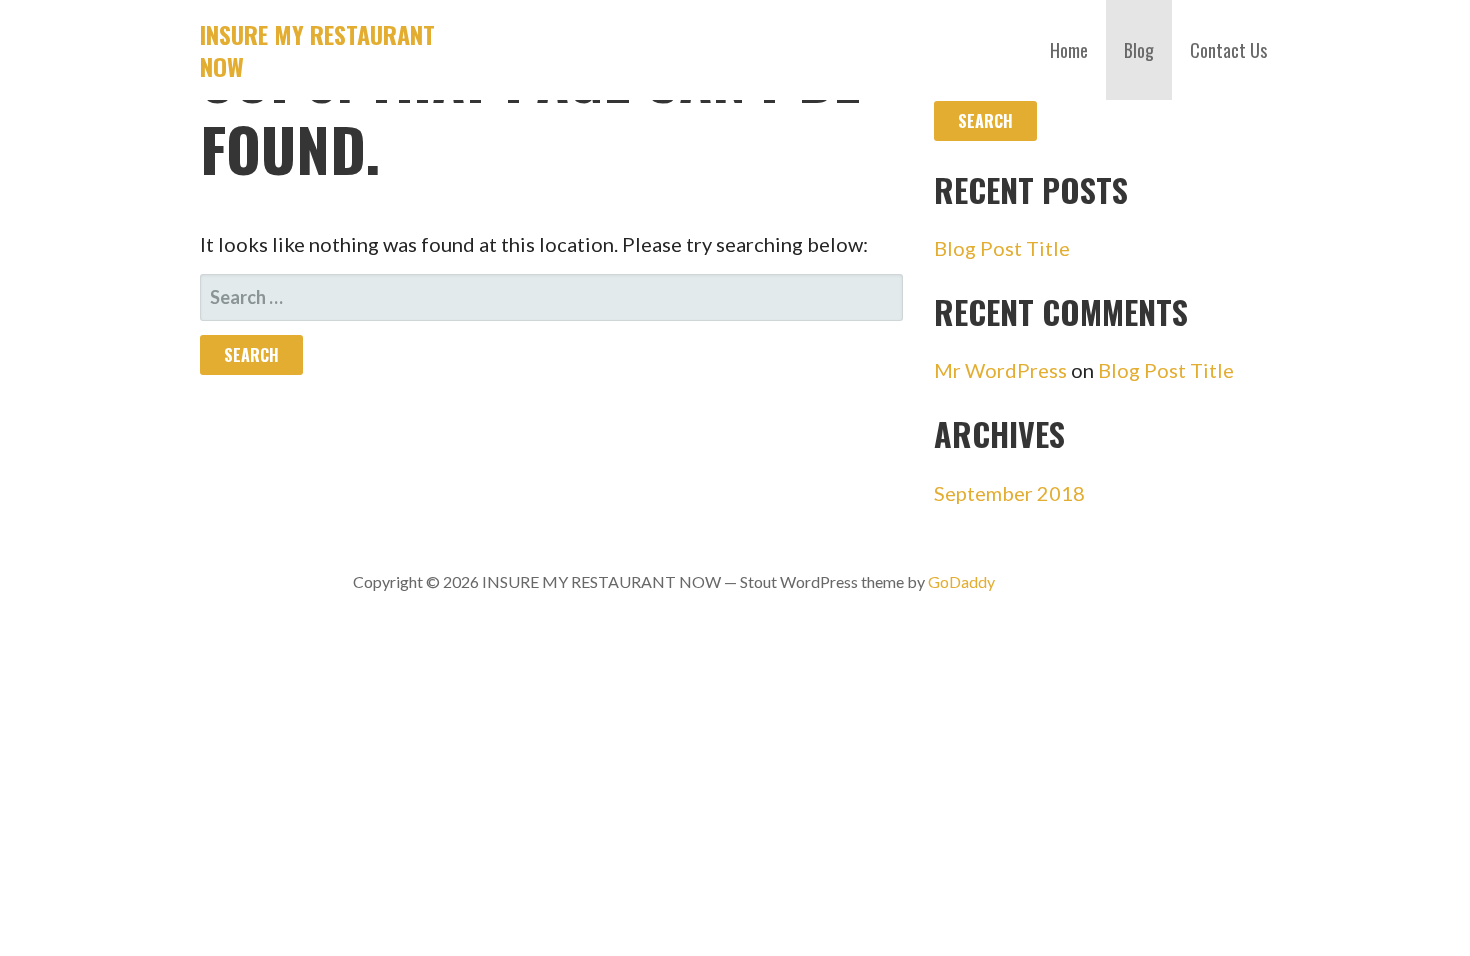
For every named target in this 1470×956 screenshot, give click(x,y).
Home (1069, 50)
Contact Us (1228, 50)
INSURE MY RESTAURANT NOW (317, 50)
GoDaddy (961, 581)
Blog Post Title (1002, 248)
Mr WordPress (1000, 370)
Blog (1139, 50)
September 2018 (1009, 493)
